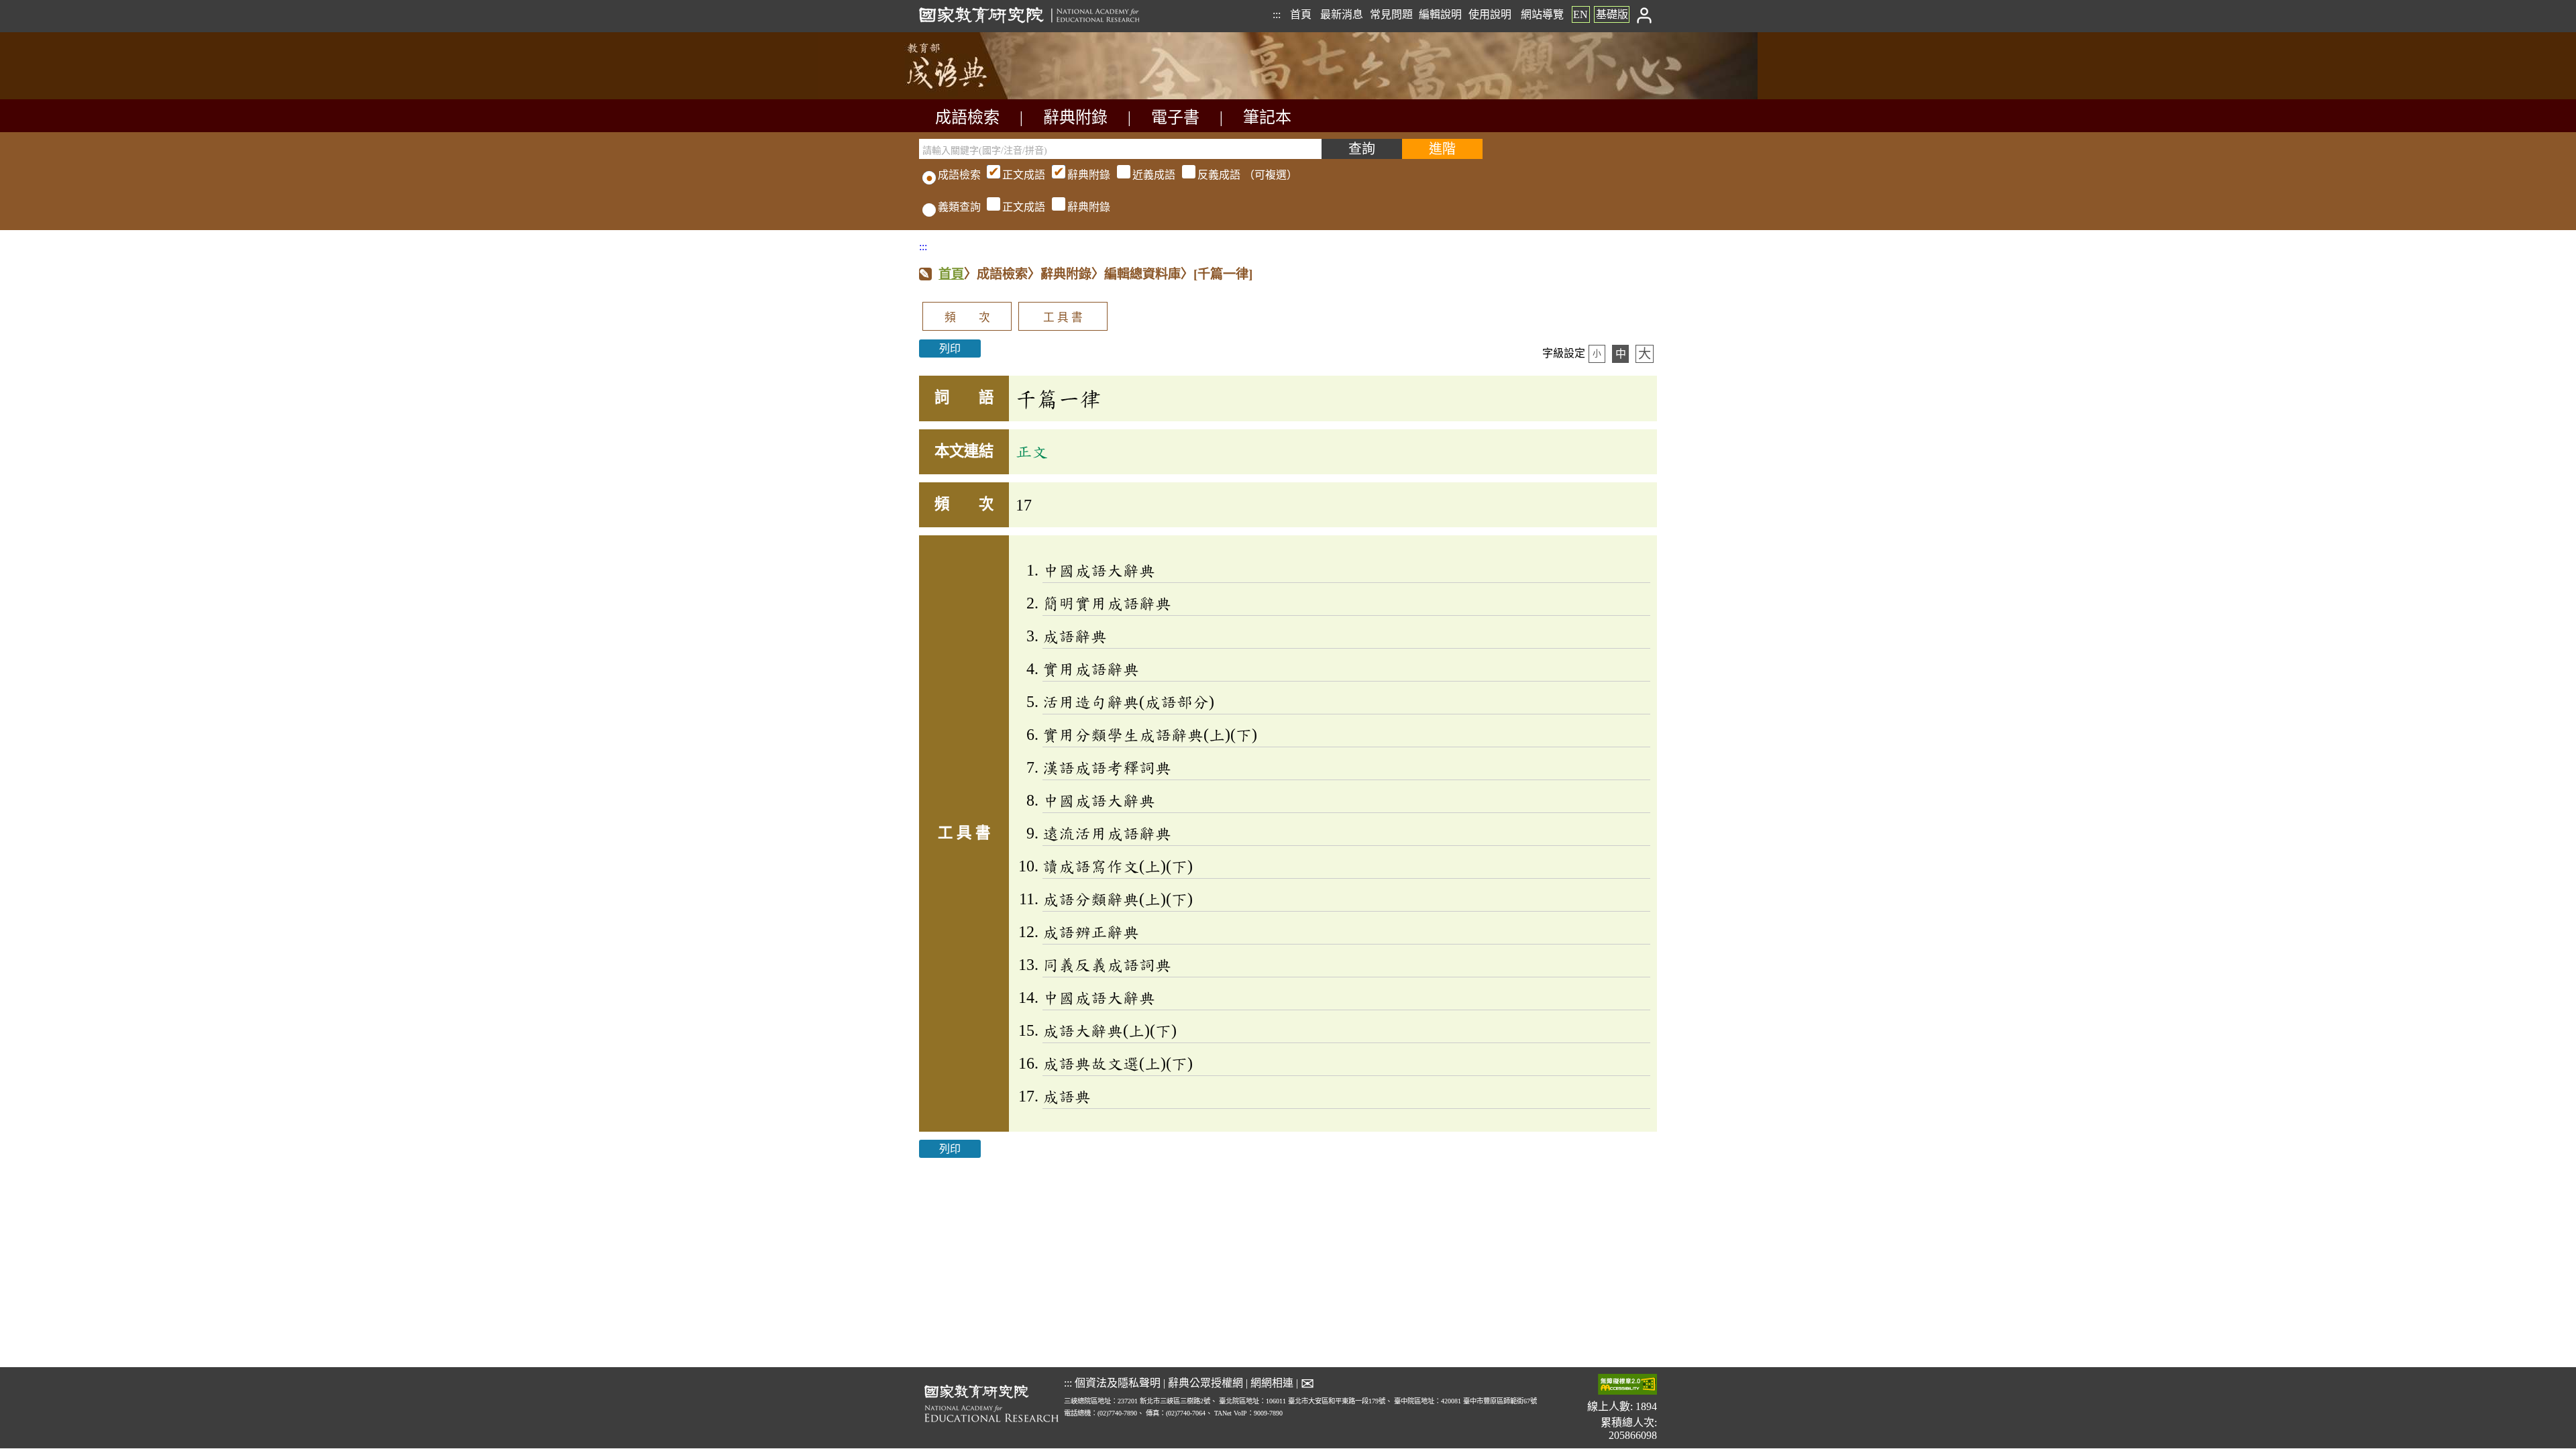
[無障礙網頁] (1627, 1386)
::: (1277, 14)
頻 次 (967, 318)
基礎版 (1612, 14)
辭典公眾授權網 (1205, 1383)
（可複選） (1150, 175)
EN (1580, 14)
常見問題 (1391, 14)
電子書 (1175, 117)
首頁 (1301, 14)
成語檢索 (967, 117)
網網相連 (1272, 1383)
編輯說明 (1440, 14)
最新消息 (1342, 14)
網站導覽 (1542, 14)
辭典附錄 (1075, 117)
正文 (1032, 451)
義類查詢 (959, 207)
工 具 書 (1063, 318)
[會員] (1645, 14)
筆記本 (1267, 117)
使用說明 (1490, 14)
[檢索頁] (986, 96)
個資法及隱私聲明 (1118, 1383)
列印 (950, 348)
